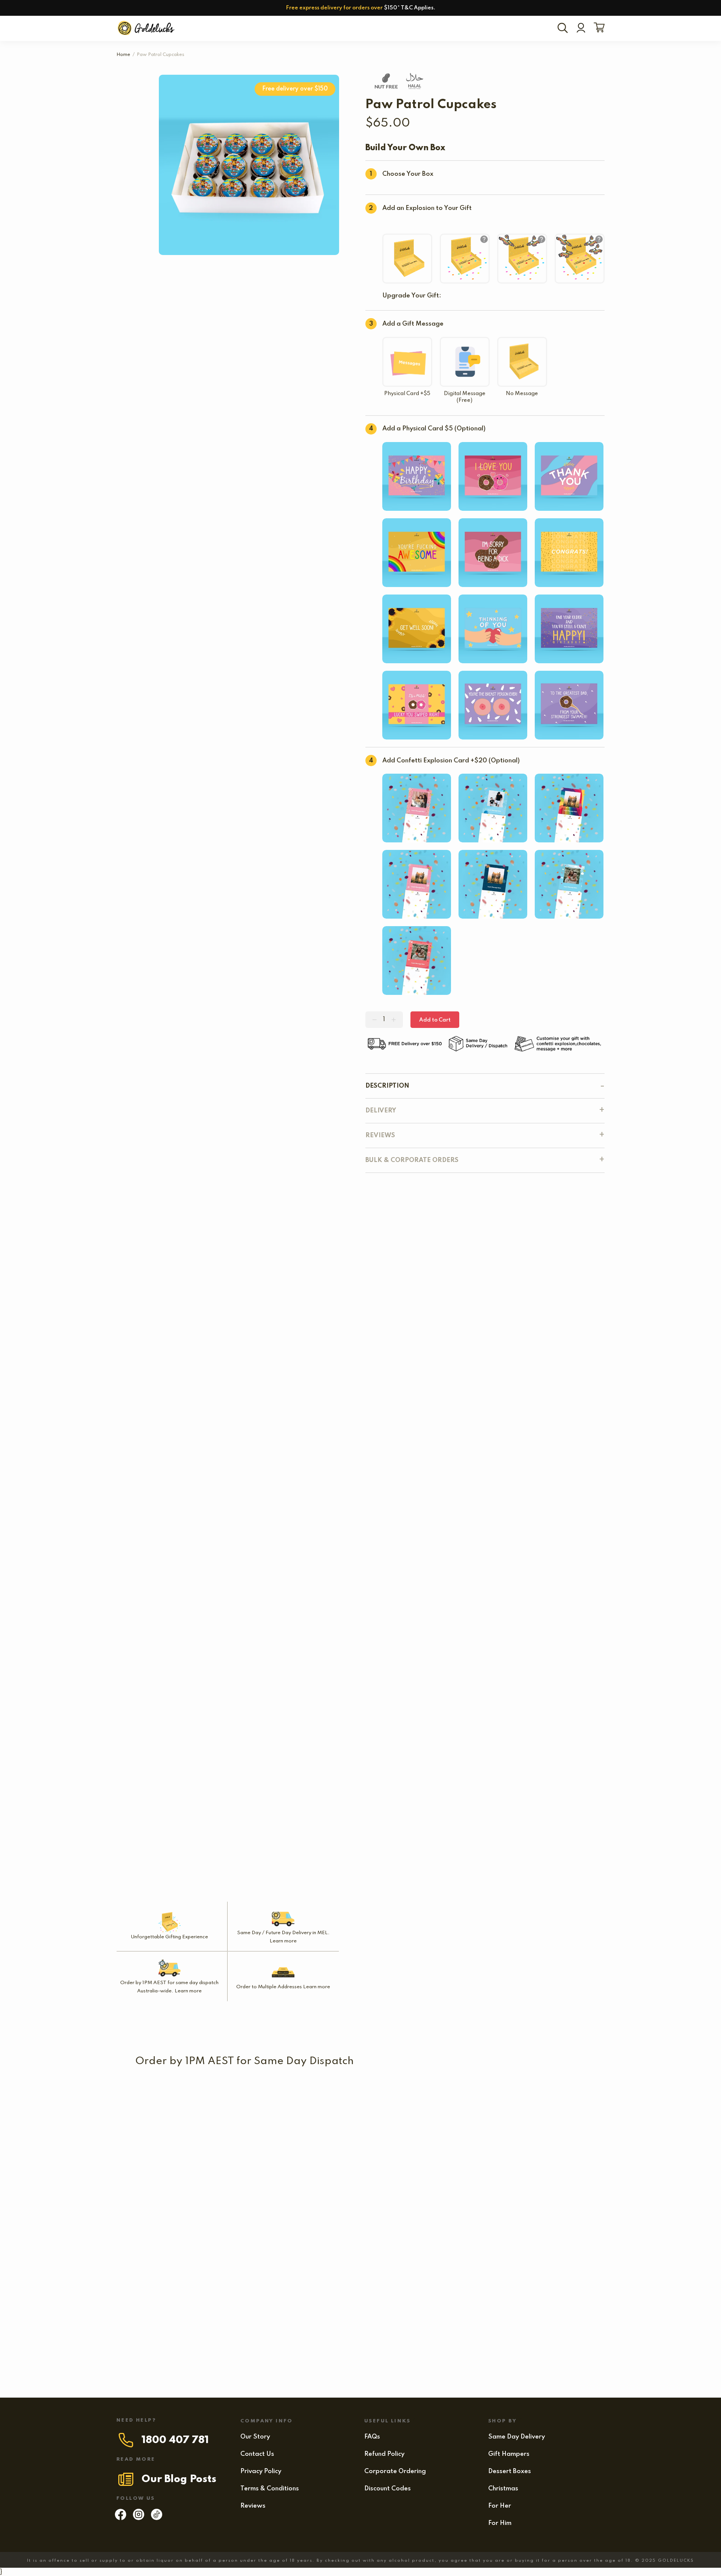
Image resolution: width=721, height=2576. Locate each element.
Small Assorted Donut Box (176, 2097)
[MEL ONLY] (176, 2083)
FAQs (372, 2437)
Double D (339, 2162)
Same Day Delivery (517, 2437)
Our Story (255, 2437)
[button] (160, 2109)
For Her (500, 2506)
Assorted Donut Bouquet (476, 2097)
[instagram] (139, 2518)
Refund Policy (384, 2454)
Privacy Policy (261, 2471)
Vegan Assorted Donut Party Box (447, 2227)
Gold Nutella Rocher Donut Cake (185, 2291)
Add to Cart (435, 1020)
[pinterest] (157, 2518)
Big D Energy (207, 2227)
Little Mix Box (287, 2097)
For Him (500, 2523)
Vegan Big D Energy (448, 2291)
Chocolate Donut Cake (320, 2227)
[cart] (598, 28)
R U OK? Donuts (548, 2097)
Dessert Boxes (510, 2471)
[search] (564, 29)
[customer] (581, 29)
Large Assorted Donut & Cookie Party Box (305, 2291)
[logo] (147, 28)
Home (123, 55)
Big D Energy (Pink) (218, 2356)
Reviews (253, 2506)
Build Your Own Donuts (394, 2097)
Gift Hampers (509, 2454)
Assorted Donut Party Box (216, 2162)
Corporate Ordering (395, 2471)
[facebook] (121, 2518)
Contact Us (257, 2454)
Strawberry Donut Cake (483, 2162)
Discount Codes (388, 2489)
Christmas (503, 2489)
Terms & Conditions (270, 2489)
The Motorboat (409, 2162)
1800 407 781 (175, 2440)
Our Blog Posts (179, 2479)
